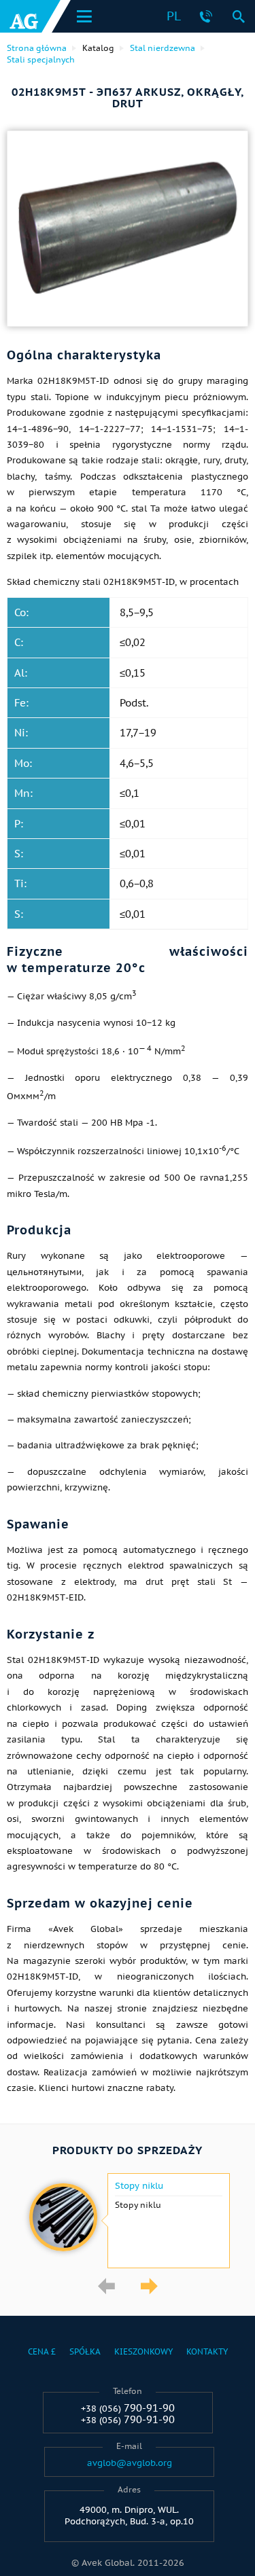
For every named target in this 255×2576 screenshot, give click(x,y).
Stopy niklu (139, 2186)
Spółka (85, 2351)
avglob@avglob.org (130, 2463)
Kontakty (207, 2351)
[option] (128, 2221)
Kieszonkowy (143, 2351)
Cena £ (42, 2351)
